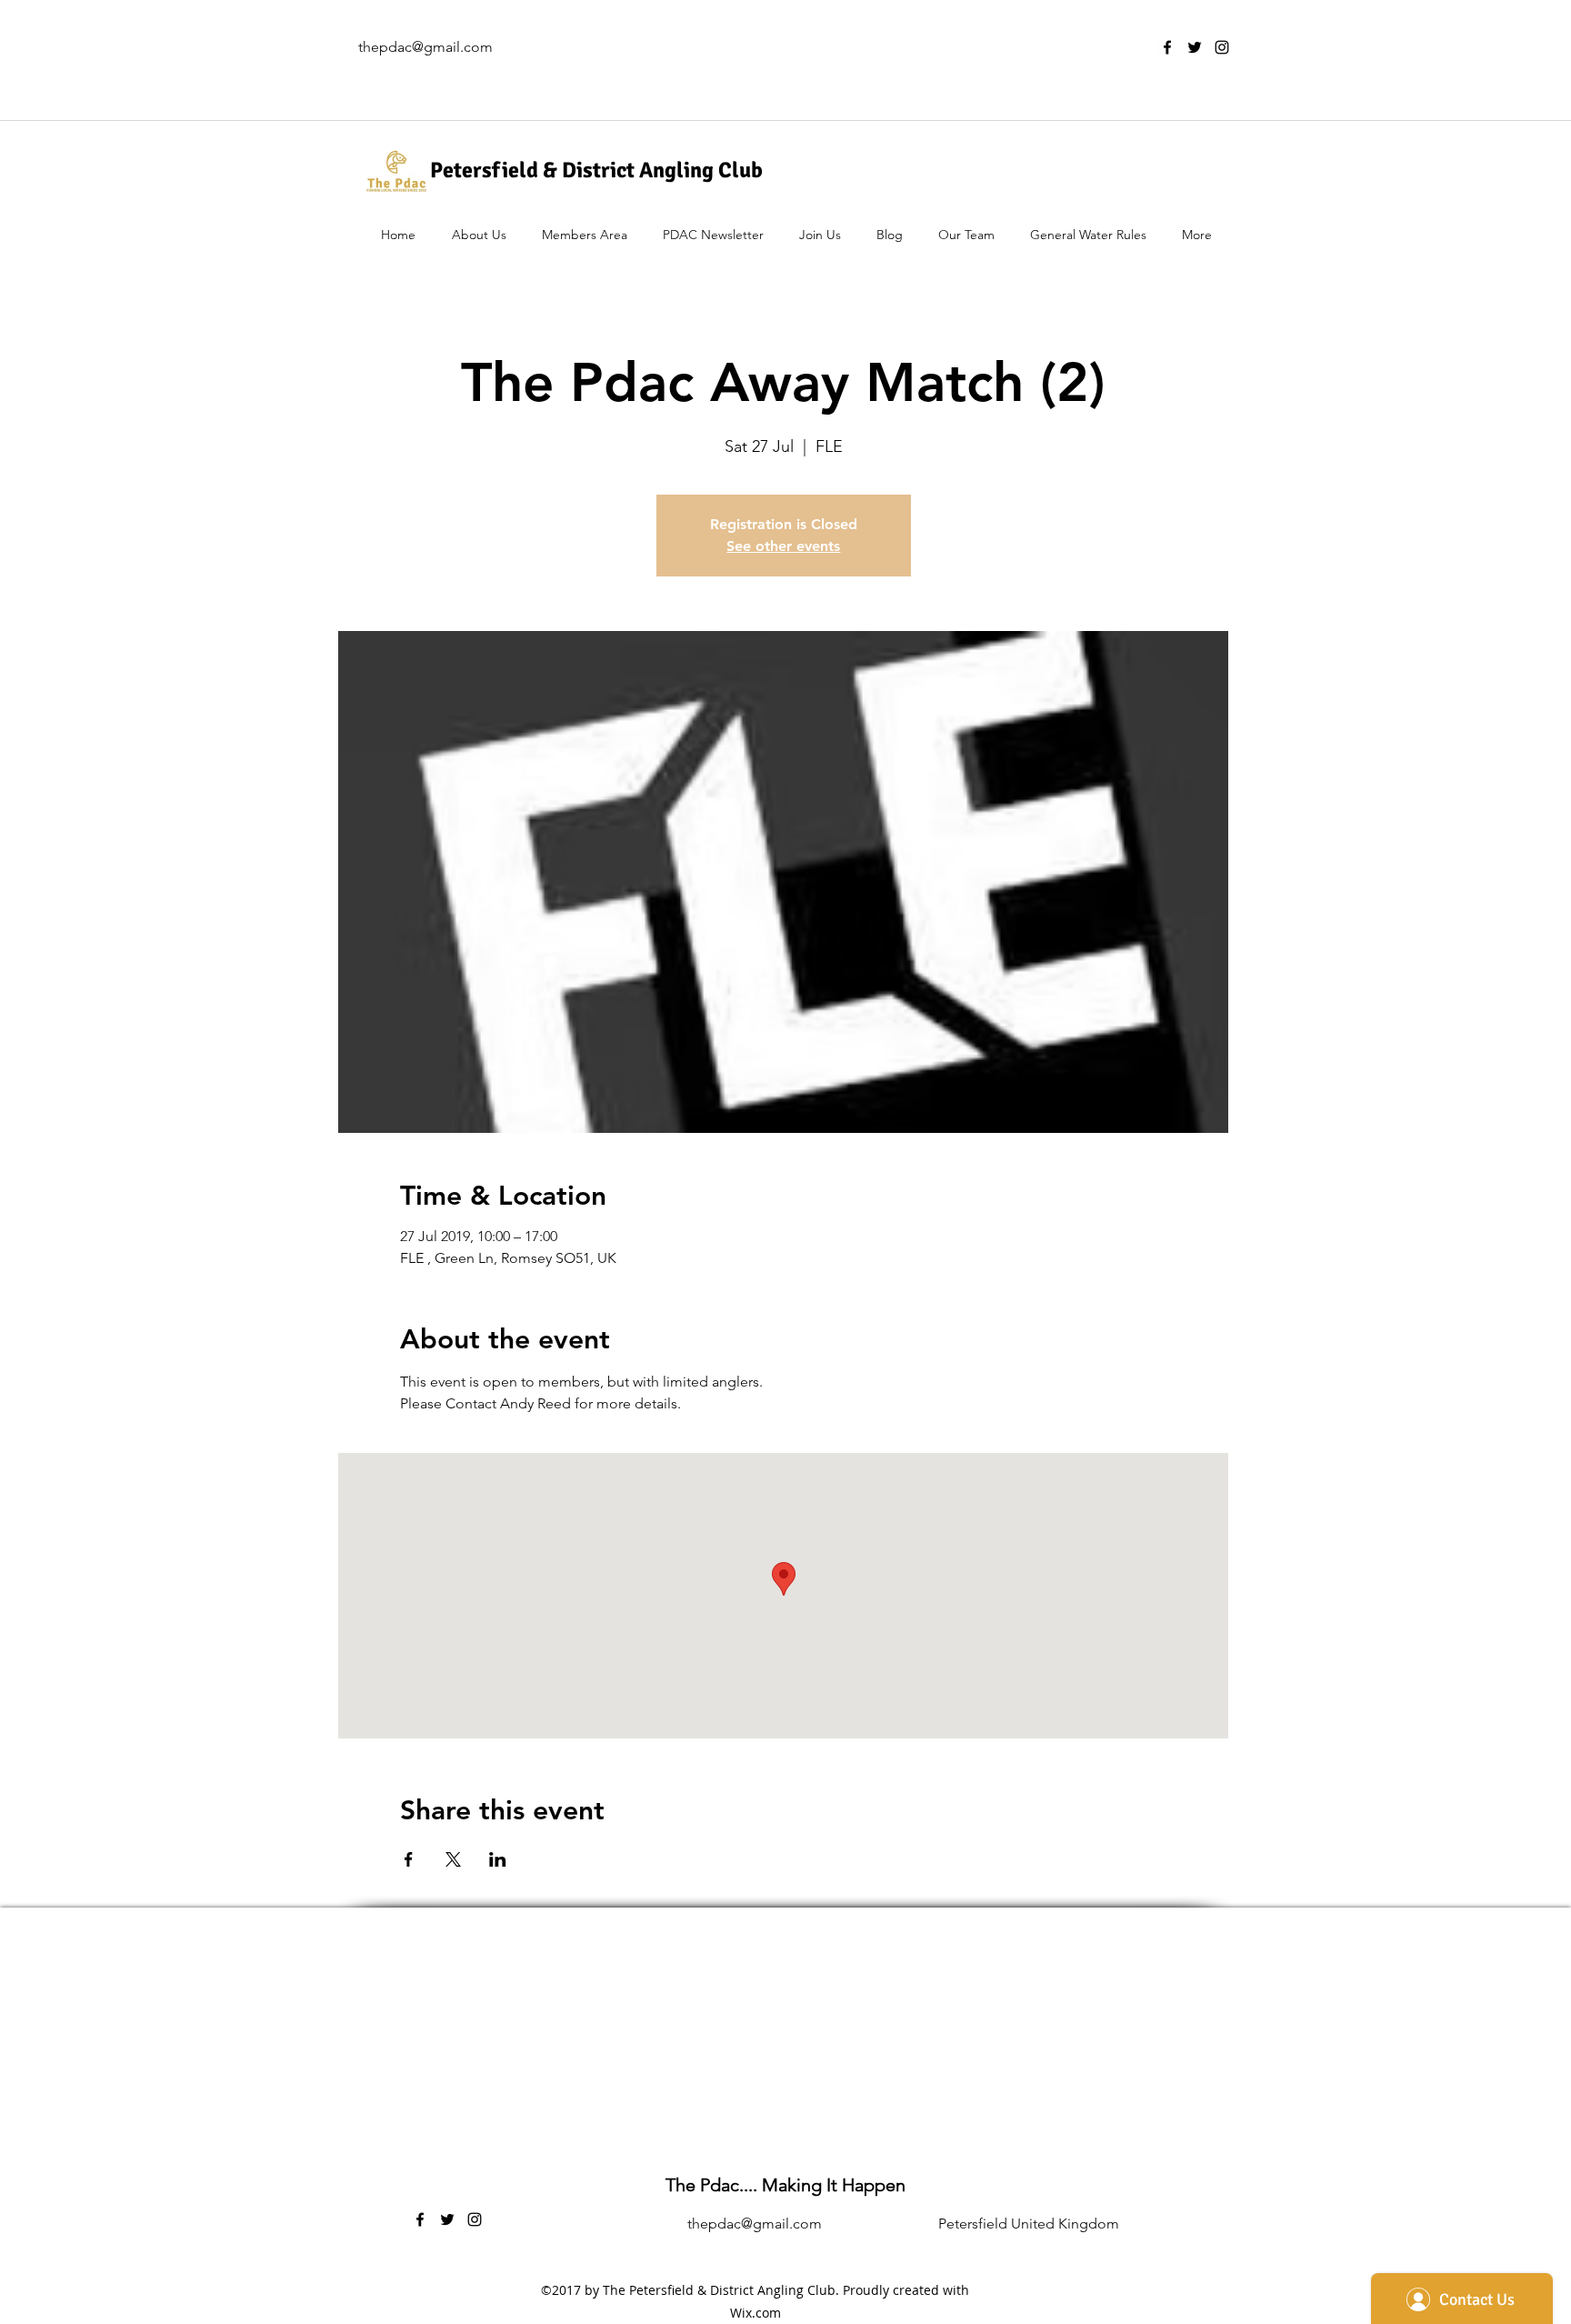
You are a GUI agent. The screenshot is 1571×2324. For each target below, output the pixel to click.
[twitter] (1195, 47)
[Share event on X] (453, 1859)
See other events (783, 546)
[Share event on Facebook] (409, 1859)
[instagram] (1222, 47)
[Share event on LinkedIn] (498, 1859)
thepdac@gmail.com (425, 47)
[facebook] (1167, 47)
